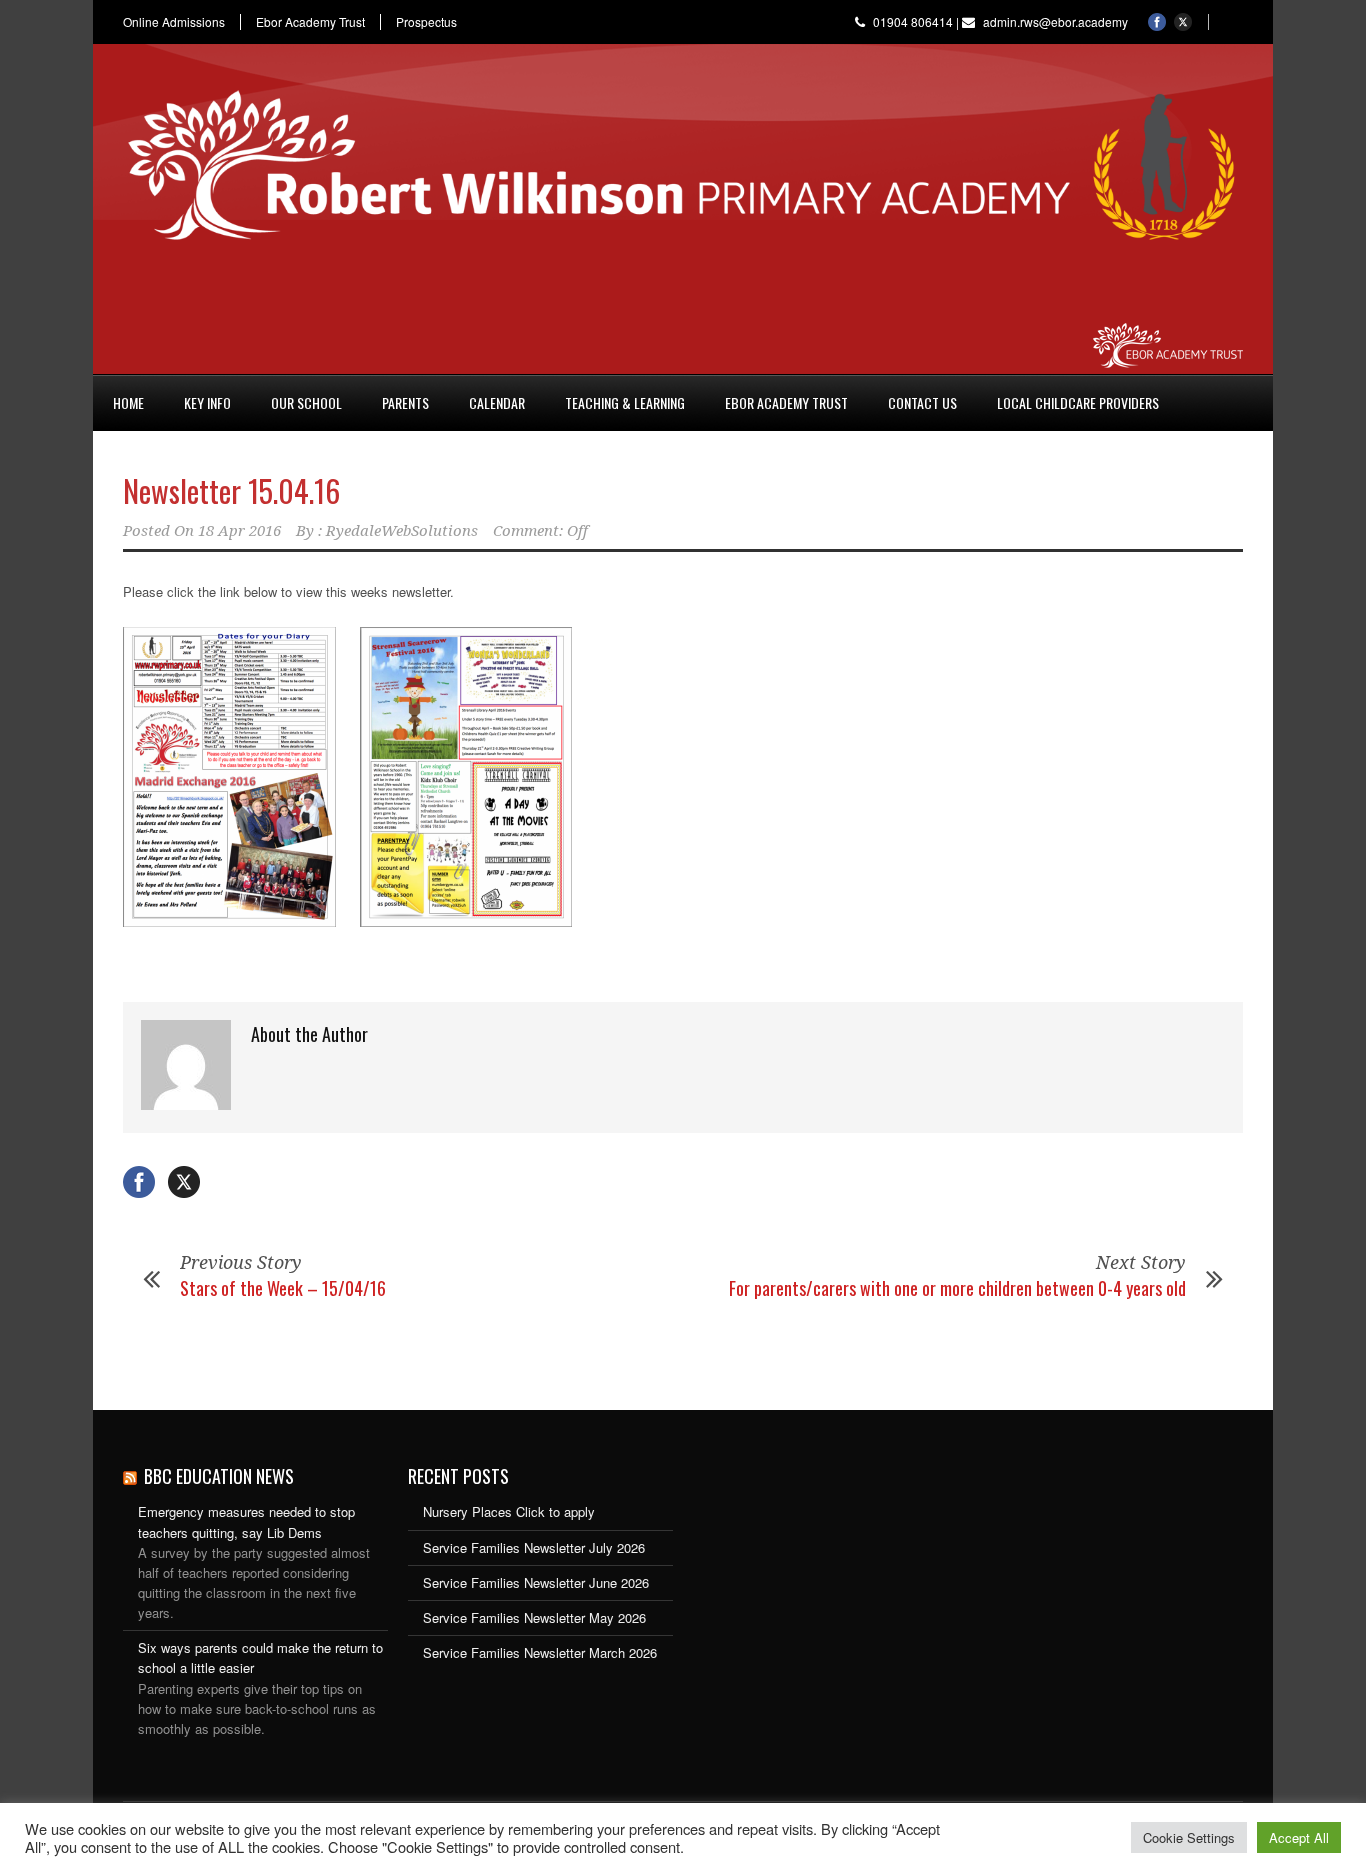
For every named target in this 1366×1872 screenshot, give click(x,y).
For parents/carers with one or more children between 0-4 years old (957, 1288)
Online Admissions (174, 22)
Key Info (207, 402)
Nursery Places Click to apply (509, 1511)
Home (128, 402)
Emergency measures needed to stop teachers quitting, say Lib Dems (246, 1521)
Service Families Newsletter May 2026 (534, 1617)
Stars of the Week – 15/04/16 (283, 1288)
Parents (405, 402)
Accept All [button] (1299, 1837)
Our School (306, 402)
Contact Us (922, 402)
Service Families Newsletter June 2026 (536, 1582)
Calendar (497, 402)
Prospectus (426, 22)
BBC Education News (219, 1476)
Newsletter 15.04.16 (231, 490)
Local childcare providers (1078, 402)
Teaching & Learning (625, 402)
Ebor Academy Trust (310, 22)
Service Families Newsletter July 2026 (534, 1547)
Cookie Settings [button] (1189, 1837)
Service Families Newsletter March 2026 (540, 1652)
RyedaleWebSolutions (402, 531)
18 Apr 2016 (239, 531)
